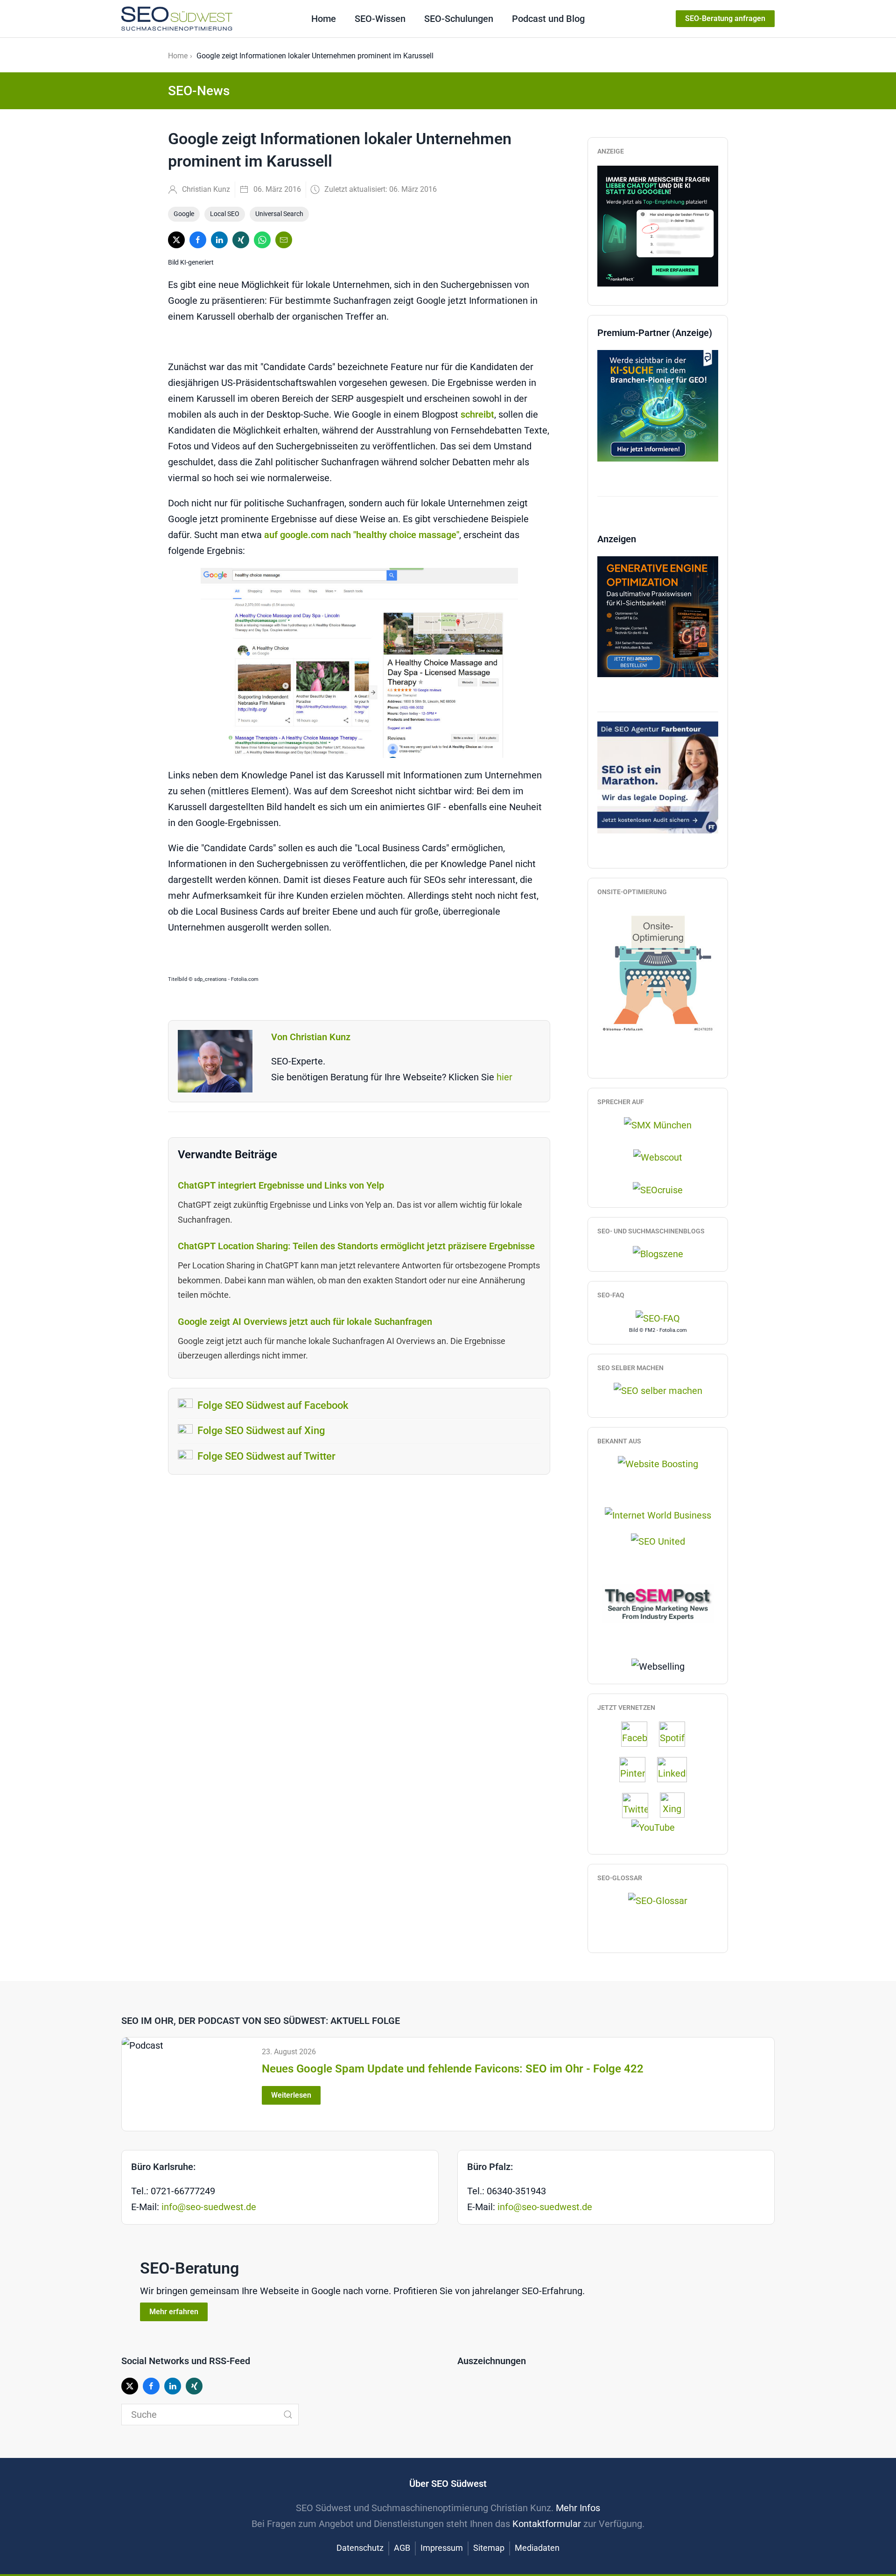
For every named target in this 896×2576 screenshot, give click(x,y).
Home (324, 19)
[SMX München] (658, 1124)
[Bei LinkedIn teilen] (219, 240)
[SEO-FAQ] (658, 1317)
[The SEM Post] (658, 1603)
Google (184, 214)
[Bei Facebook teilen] (198, 240)
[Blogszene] (658, 1253)
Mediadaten (537, 2548)
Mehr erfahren (174, 2312)
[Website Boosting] (658, 1463)
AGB (402, 2548)
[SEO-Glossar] (658, 1900)
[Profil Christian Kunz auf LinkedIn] (677, 1770)
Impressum (442, 2548)
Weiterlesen (291, 2095)
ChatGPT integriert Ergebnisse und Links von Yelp (281, 1185)
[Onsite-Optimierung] (658, 969)
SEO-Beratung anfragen (725, 18)
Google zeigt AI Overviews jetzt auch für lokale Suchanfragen (305, 1322)
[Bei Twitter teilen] (176, 240)
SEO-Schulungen (459, 19)
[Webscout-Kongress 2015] (658, 1157)
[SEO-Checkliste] (658, 225)
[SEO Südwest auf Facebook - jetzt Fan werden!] (639, 1734)
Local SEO (225, 214)
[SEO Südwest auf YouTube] (658, 1827)
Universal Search (279, 214)
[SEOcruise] (658, 1189)
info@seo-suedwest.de (209, 2207)
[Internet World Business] (658, 1514)
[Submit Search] (288, 2415)
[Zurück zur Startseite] (177, 19)
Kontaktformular (547, 2524)
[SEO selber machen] (658, 1390)
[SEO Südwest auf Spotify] (677, 1734)
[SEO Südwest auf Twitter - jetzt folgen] (640, 1805)
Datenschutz (360, 2548)
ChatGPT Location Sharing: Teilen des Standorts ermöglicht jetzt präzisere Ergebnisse (356, 1246)
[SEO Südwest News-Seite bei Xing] (677, 1805)
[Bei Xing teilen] (241, 240)
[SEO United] (658, 1540)
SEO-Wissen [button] (380, 19)
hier (504, 1077)
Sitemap (489, 2548)
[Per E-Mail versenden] (284, 240)
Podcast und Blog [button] (548, 19)
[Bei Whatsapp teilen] (262, 240)
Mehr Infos (578, 2508)
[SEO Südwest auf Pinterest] (637, 1770)
